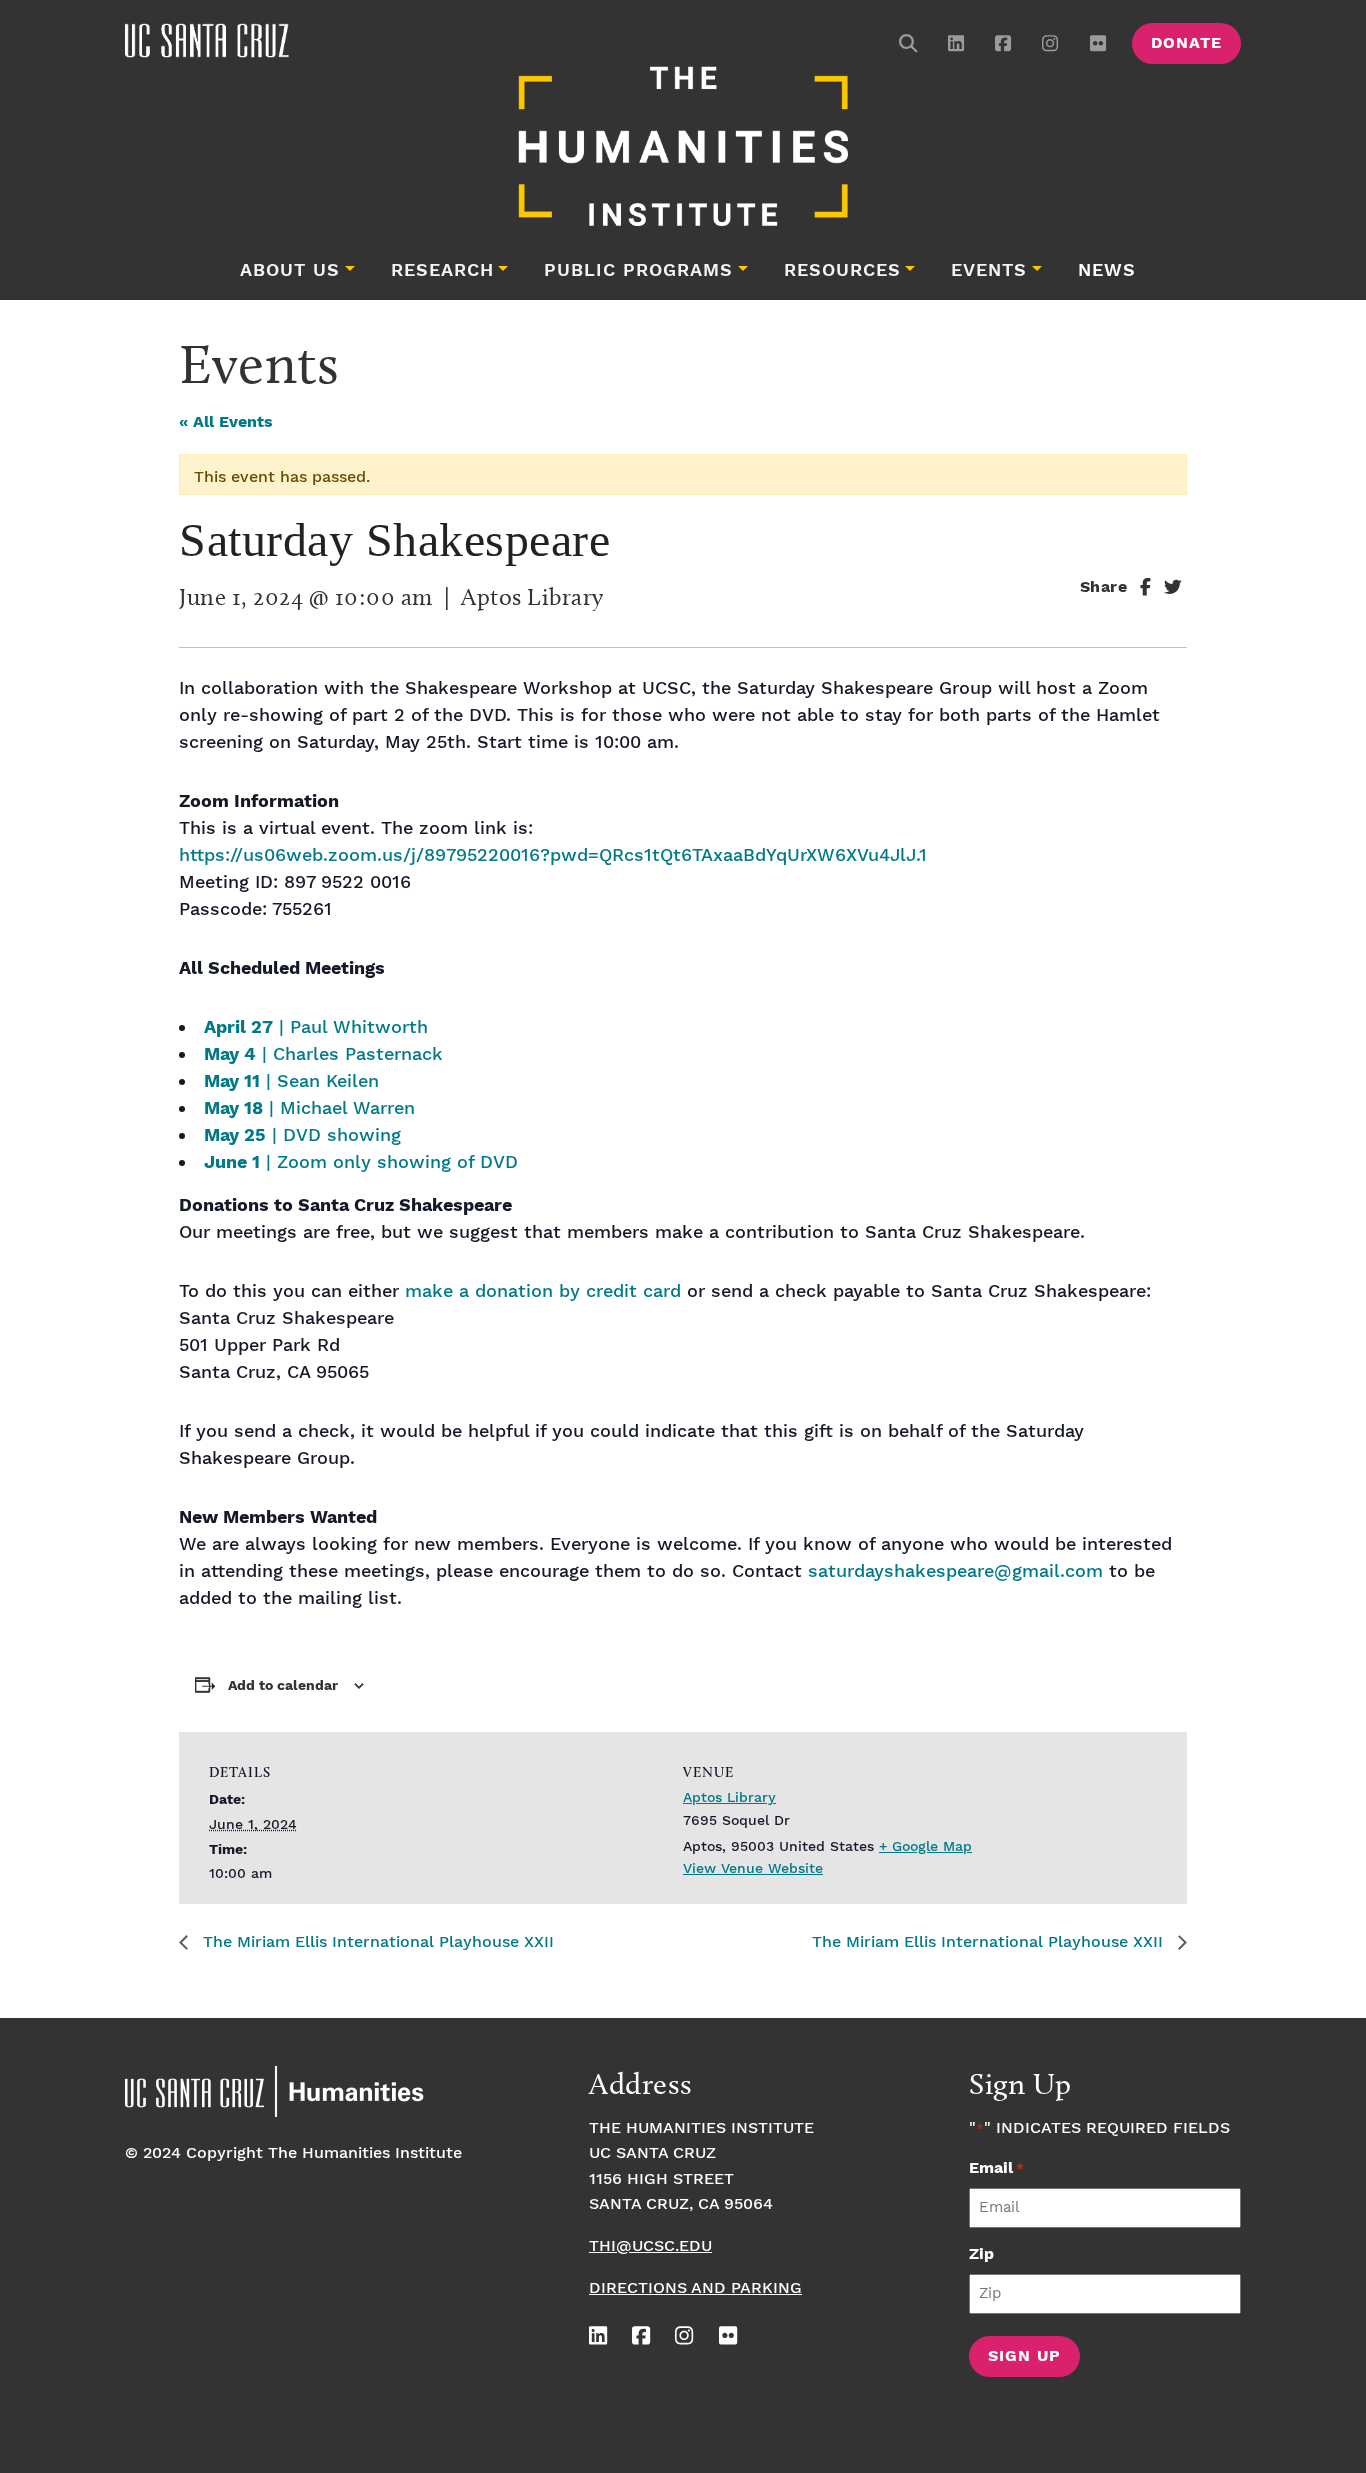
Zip (981, 2254)
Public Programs (638, 271)
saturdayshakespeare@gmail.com (955, 1571)
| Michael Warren (309, 1108)
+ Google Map (925, 1847)
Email (996, 2168)
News (1107, 271)
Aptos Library (729, 1798)
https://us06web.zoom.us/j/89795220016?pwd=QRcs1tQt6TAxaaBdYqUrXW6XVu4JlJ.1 (553, 855)
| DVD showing (302, 1135)
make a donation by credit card (543, 1291)
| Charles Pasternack (323, 1054)
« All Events (226, 422)
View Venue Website (753, 1869)
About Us (290, 271)
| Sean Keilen (291, 1081)
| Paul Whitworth (316, 1027)
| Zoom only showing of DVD (361, 1162)
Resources (842, 271)
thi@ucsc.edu (650, 2246)
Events (989, 271)
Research (442, 271)
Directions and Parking (695, 2288)
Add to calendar (283, 1686)
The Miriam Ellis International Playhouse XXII (376, 1942)
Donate (1186, 43)
